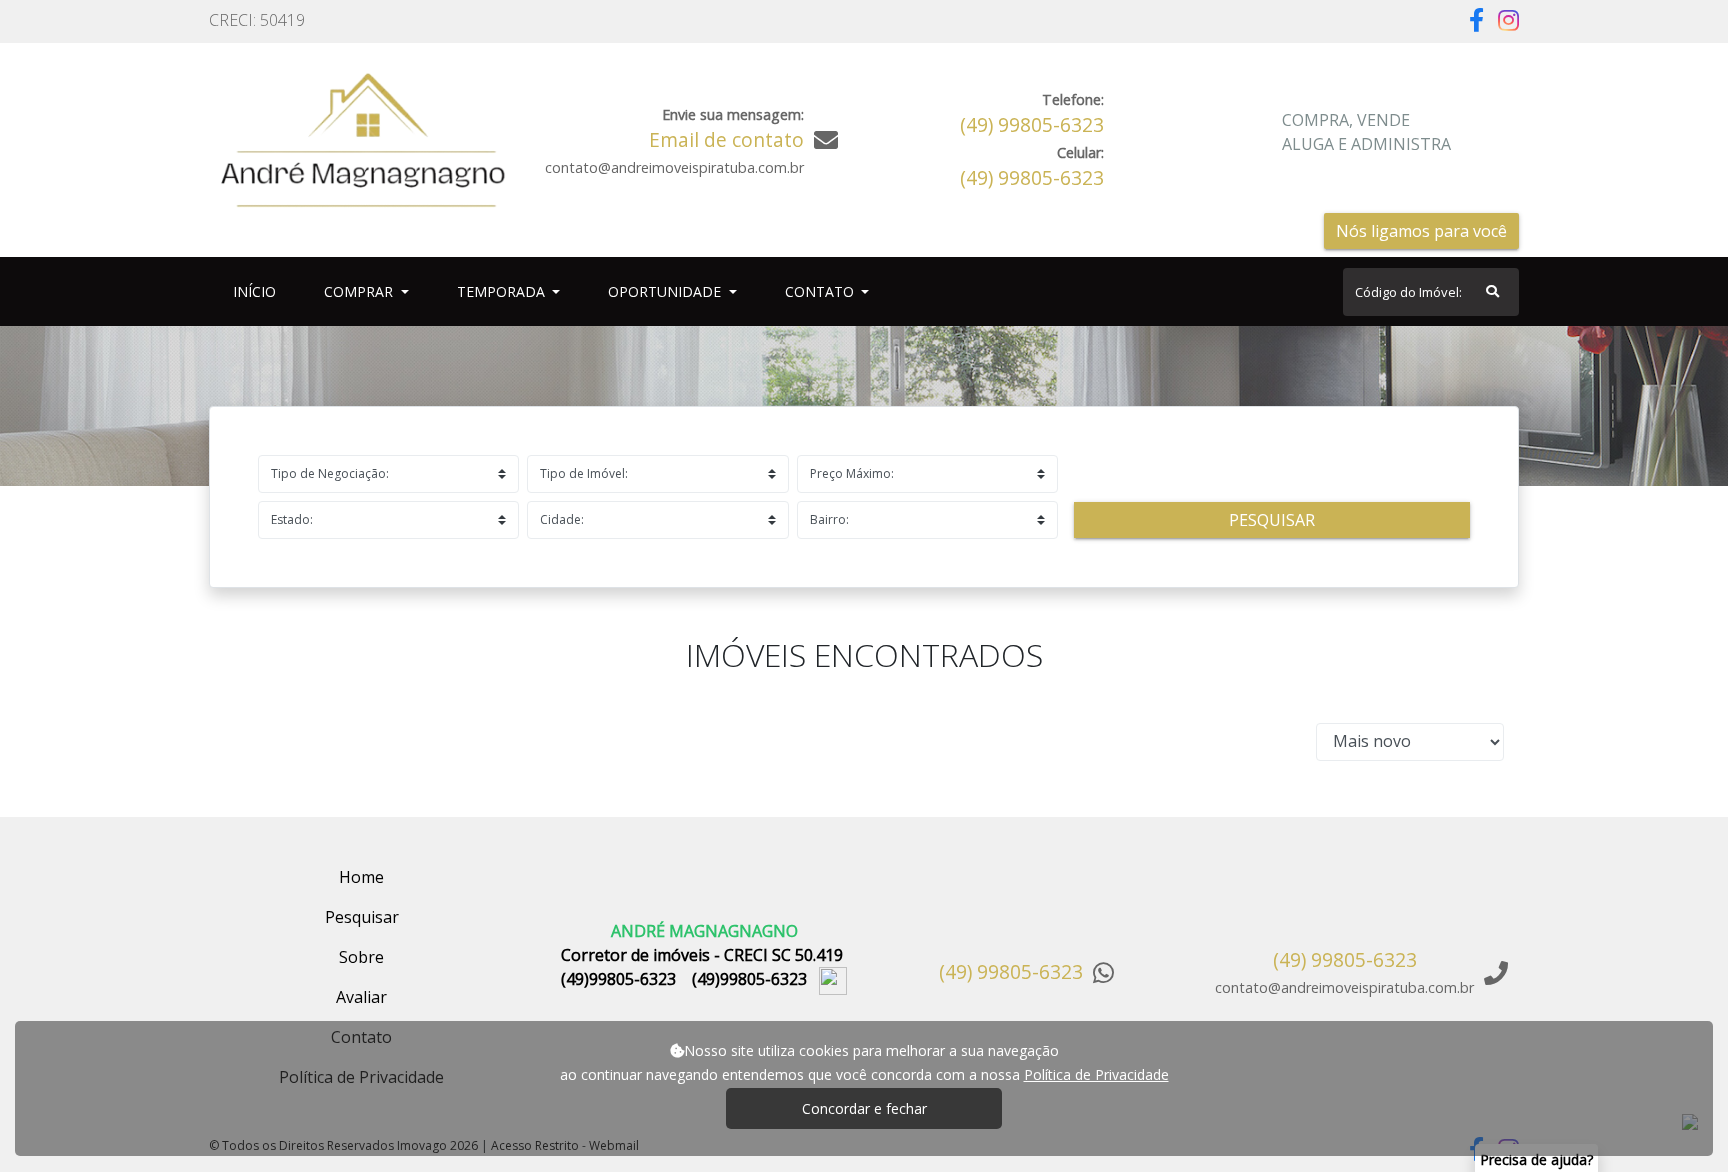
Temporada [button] (503, 291)
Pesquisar (1272, 520)
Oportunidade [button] (666, 291)
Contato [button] (821, 291)
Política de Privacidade (1096, 1074)
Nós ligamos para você (1421, 231)
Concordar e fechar (864, 1108)
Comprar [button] (360, 291)
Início (258, 291)
